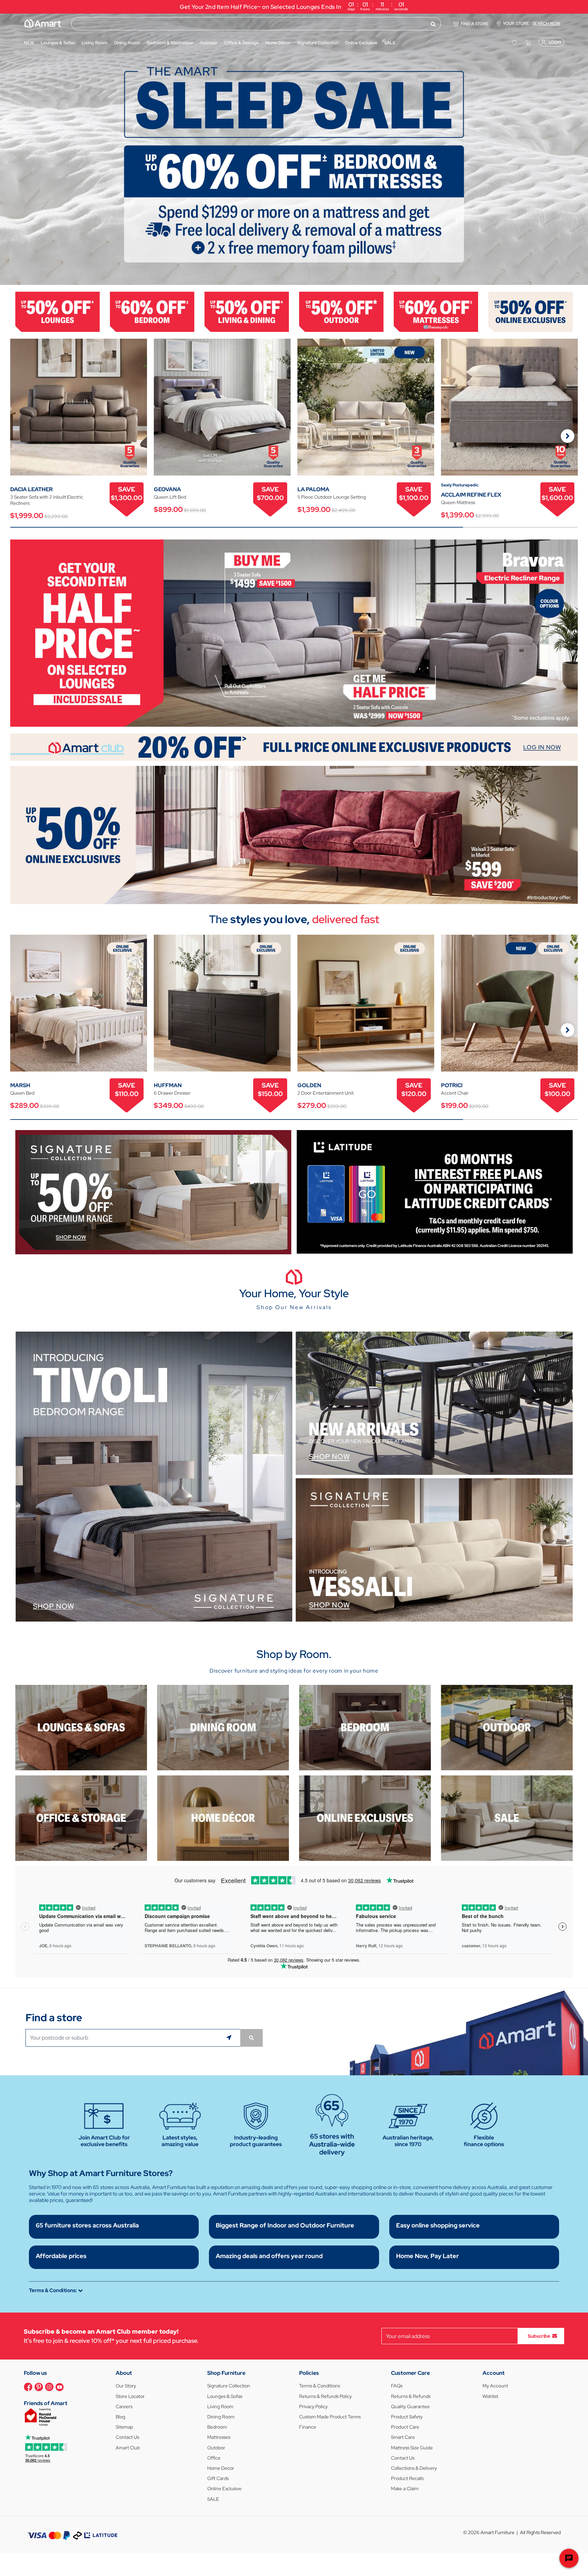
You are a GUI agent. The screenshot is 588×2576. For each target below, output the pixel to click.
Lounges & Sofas (225, 2396)
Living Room (220, 2406)
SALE (213, 2499)
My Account (495, 2386)
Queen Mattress (458, 502)
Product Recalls (407, 2478)
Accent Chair (455, 1093)
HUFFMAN (168, 1085)
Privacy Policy (313, 2406)
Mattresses (219, 2437)
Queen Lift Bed (170, 497)
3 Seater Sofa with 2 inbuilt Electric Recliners (47, 500)
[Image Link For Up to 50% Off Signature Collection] (153, 1192)
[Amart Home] (43, 23)
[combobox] (256, 24)
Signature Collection (229, 2386)
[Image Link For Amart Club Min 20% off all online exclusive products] (294, 747)
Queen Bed (22, 1093)
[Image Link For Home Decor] (223, 1817)
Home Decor (221, 2468)
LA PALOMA (313, 489)
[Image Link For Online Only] (365, 1817)
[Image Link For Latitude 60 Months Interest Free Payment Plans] (435, 1191)
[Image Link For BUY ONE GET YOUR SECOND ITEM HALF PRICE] (294, 633)
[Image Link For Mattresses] (436, 311)
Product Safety (407, 2417)
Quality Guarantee (410, 2406)
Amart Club (128, 2448)
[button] (9, 149)
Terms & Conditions (320, 2386)
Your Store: (532, 23)
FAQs (397, 2386)
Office (214, 2458)
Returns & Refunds (411, 2396)
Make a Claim (405, 2489)
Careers (124, 2406)
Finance (308, 2427)
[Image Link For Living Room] (81, 1727)
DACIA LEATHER (31, 489)
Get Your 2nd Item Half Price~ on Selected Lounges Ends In (294, 6)
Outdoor (216, 2448)
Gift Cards (218, 2478)
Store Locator (130, 2396)
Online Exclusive (224, 2489)
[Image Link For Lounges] (58, 311)
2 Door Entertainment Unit (325, 1093)
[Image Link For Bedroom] (152, 311)
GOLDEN (309, 1085)
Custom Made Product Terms (330, 2417)
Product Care (405, 2427)
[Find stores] (251, 2038)
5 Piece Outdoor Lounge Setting (332, 497)
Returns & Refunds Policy (325, 2396)
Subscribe (539, 2336)
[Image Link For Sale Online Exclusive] (294, 834)
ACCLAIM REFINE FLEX (471, 495)
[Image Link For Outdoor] (341, 311)
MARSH (20, 1085)
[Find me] (230, 2038)
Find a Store (475, 24)
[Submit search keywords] (433, 24)
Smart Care (403, 2437)
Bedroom (217, 2427)
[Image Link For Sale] (507, 1817)
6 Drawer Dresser (172, 1093)
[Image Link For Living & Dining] (247, 311)
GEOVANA (167, 489)
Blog (120, 2417)
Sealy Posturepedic (460, 485)
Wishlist (490, 2396)
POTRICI (452, 1085)
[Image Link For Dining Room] (223, 1727)
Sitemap (124, 2427)
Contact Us (127, 2437)
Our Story (126, 2386)
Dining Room (221, 2417)
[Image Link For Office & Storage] (81, 1817)
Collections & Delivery (414, 2468)
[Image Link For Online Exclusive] (530, 311)
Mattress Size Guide (412, 2448)
